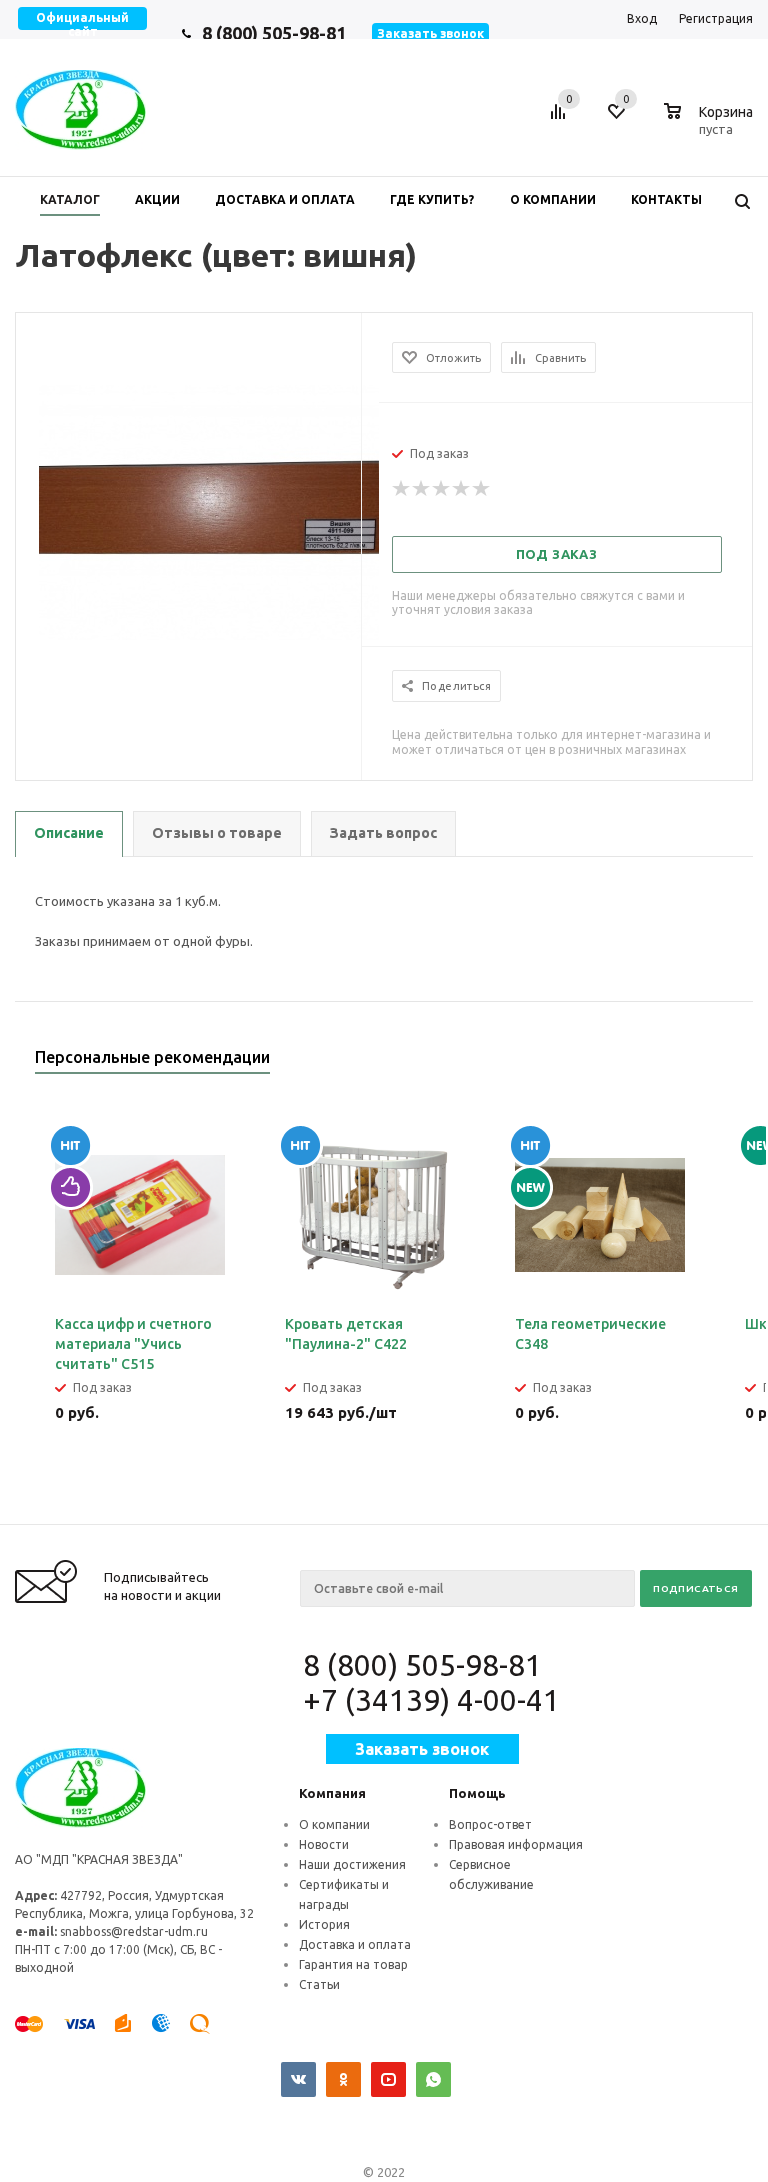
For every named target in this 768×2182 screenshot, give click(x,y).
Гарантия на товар (353, 1964)
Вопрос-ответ (490, 1824)
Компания (332, 1793)
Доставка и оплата (355, 1944)
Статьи (319, 1984)
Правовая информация (516, 1844)
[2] (422, 489)
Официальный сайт (82, 24)
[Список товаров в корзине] (711, 126)
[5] (482, 489)
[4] (462, 489)
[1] (402, 489)
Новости (324, 1844)
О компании (334, 1824)
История (324, 1924)
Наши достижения (352, 1864)
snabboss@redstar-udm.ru (134, 1931)
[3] (442, 489)
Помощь (477, 1793)
